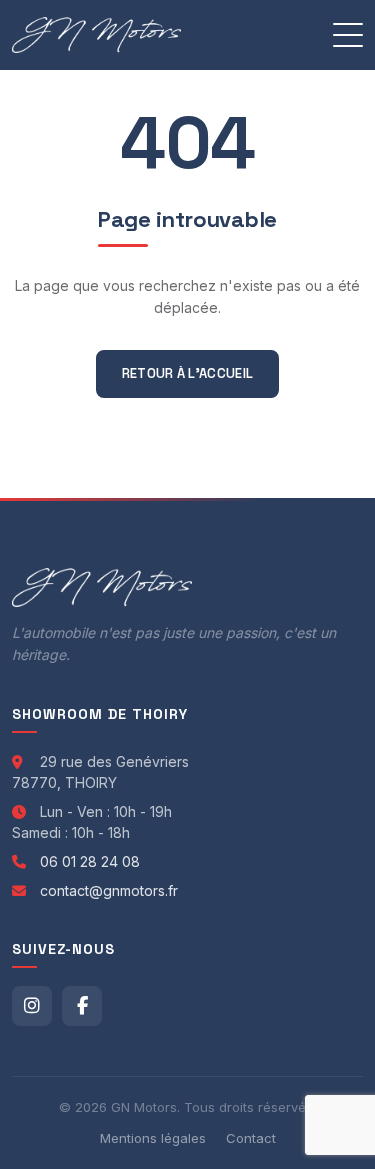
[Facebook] (82, 1006)
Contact (251, 1138)
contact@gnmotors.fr (109, 890)
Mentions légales (153, 1138)
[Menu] (348, 35)
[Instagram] (32, 1006)
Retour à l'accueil (187, 373)
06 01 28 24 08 (90, 861)
